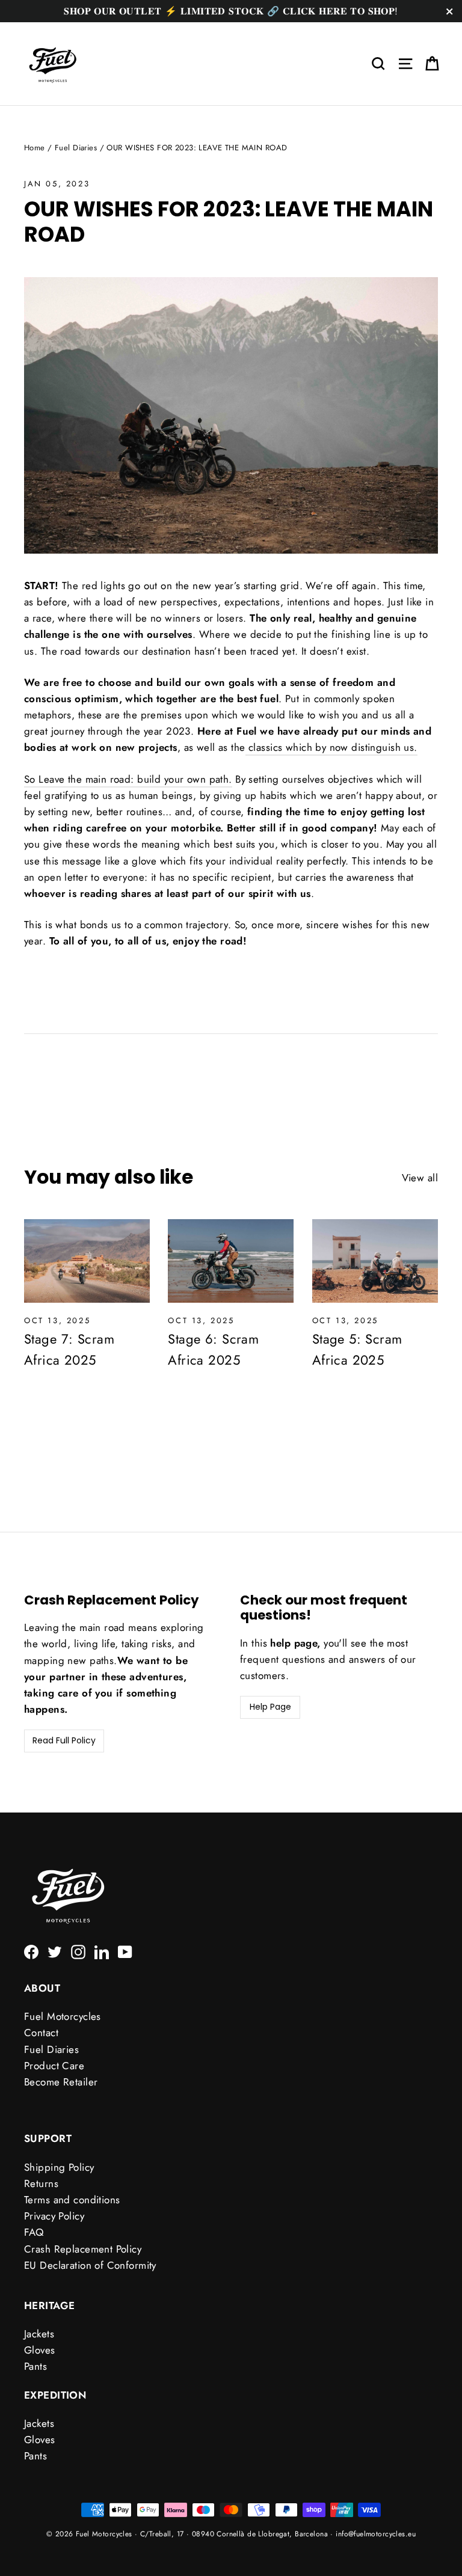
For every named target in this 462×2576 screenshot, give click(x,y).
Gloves (40, 2350)
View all (420, 1178)
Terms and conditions (72, 2200)
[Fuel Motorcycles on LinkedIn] (102, 1951)
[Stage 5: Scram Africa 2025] (375, 1261)
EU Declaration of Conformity (90, 2265)
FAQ (34, 2232)
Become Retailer (61, 2082)
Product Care (54, 2066)
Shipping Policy (59, 2167)
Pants (35, 2366)
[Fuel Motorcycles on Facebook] (31, 1951)
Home (35, 148)
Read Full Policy (64, 1740)
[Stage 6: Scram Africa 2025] (231, 1261)
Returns (41, 2183)
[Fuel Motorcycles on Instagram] (78, 1951)
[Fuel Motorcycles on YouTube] (125, 1951)
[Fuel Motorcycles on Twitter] (55, 1951)
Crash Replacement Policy (83, 2249)
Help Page (270, 1707)
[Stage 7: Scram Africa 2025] (87, 1261)
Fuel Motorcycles (63, 2016)
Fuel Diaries (76, 148)
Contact (41, 2033)
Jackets (39, 2334)
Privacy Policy (54, 2216)
